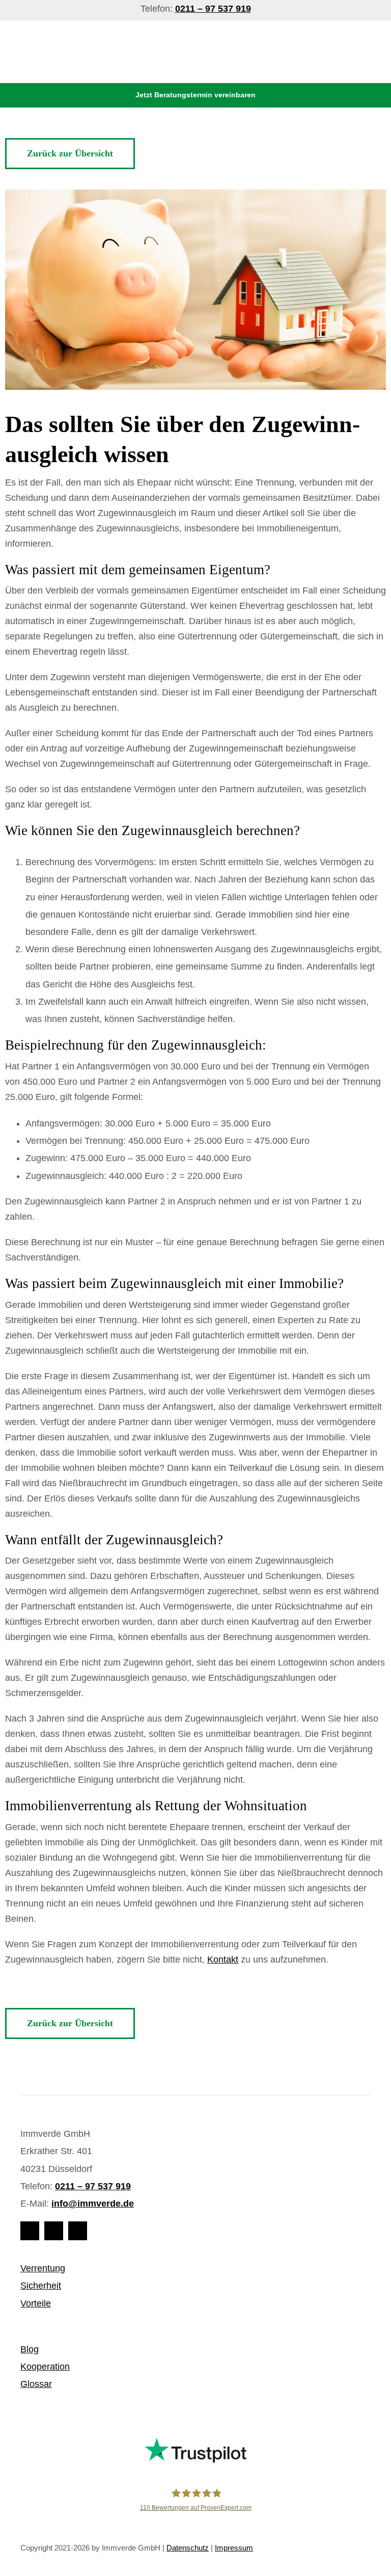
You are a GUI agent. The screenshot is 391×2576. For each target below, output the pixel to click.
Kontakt (223, 1960)
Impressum (234, 2548)
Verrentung (43, 2268)
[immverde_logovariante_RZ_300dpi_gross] (133, 35)
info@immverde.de (93, 2204)
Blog (30, 2349)
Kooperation (45, 2367)
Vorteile (36, 2303)
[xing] (78, 2231)
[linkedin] (54, 2231)
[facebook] (30, 2231)
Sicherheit (41, 2286)
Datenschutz (188, 2548)
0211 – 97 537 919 (93, 2186)
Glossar (36, 2384)
